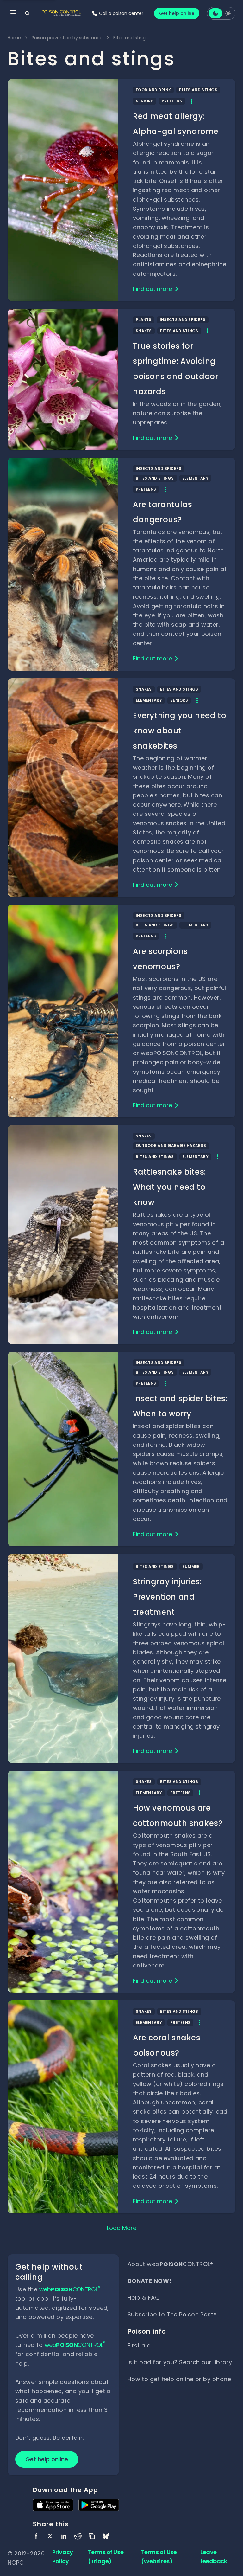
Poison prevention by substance (67, 38)
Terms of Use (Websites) (159, 2557)
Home (14, 38)
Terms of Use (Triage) (106, 2557)
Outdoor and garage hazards (171, 1146)
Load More (122, 2228)
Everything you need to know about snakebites (180, 731)
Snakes (144, 331)
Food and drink (153, 90)
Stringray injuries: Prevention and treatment (167, 1597)
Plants (144, 320)
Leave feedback (214, 2557)
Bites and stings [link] (131, 38)
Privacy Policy (63, 2557)
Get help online (177, 13)
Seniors (145, 101)
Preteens (172, 101)
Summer (191, 1566)
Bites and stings (198, 90)
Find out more (153, 289)
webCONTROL (70, 2289)
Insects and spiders (183, 320)
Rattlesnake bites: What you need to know (169, 1187)
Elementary (195, 478)
